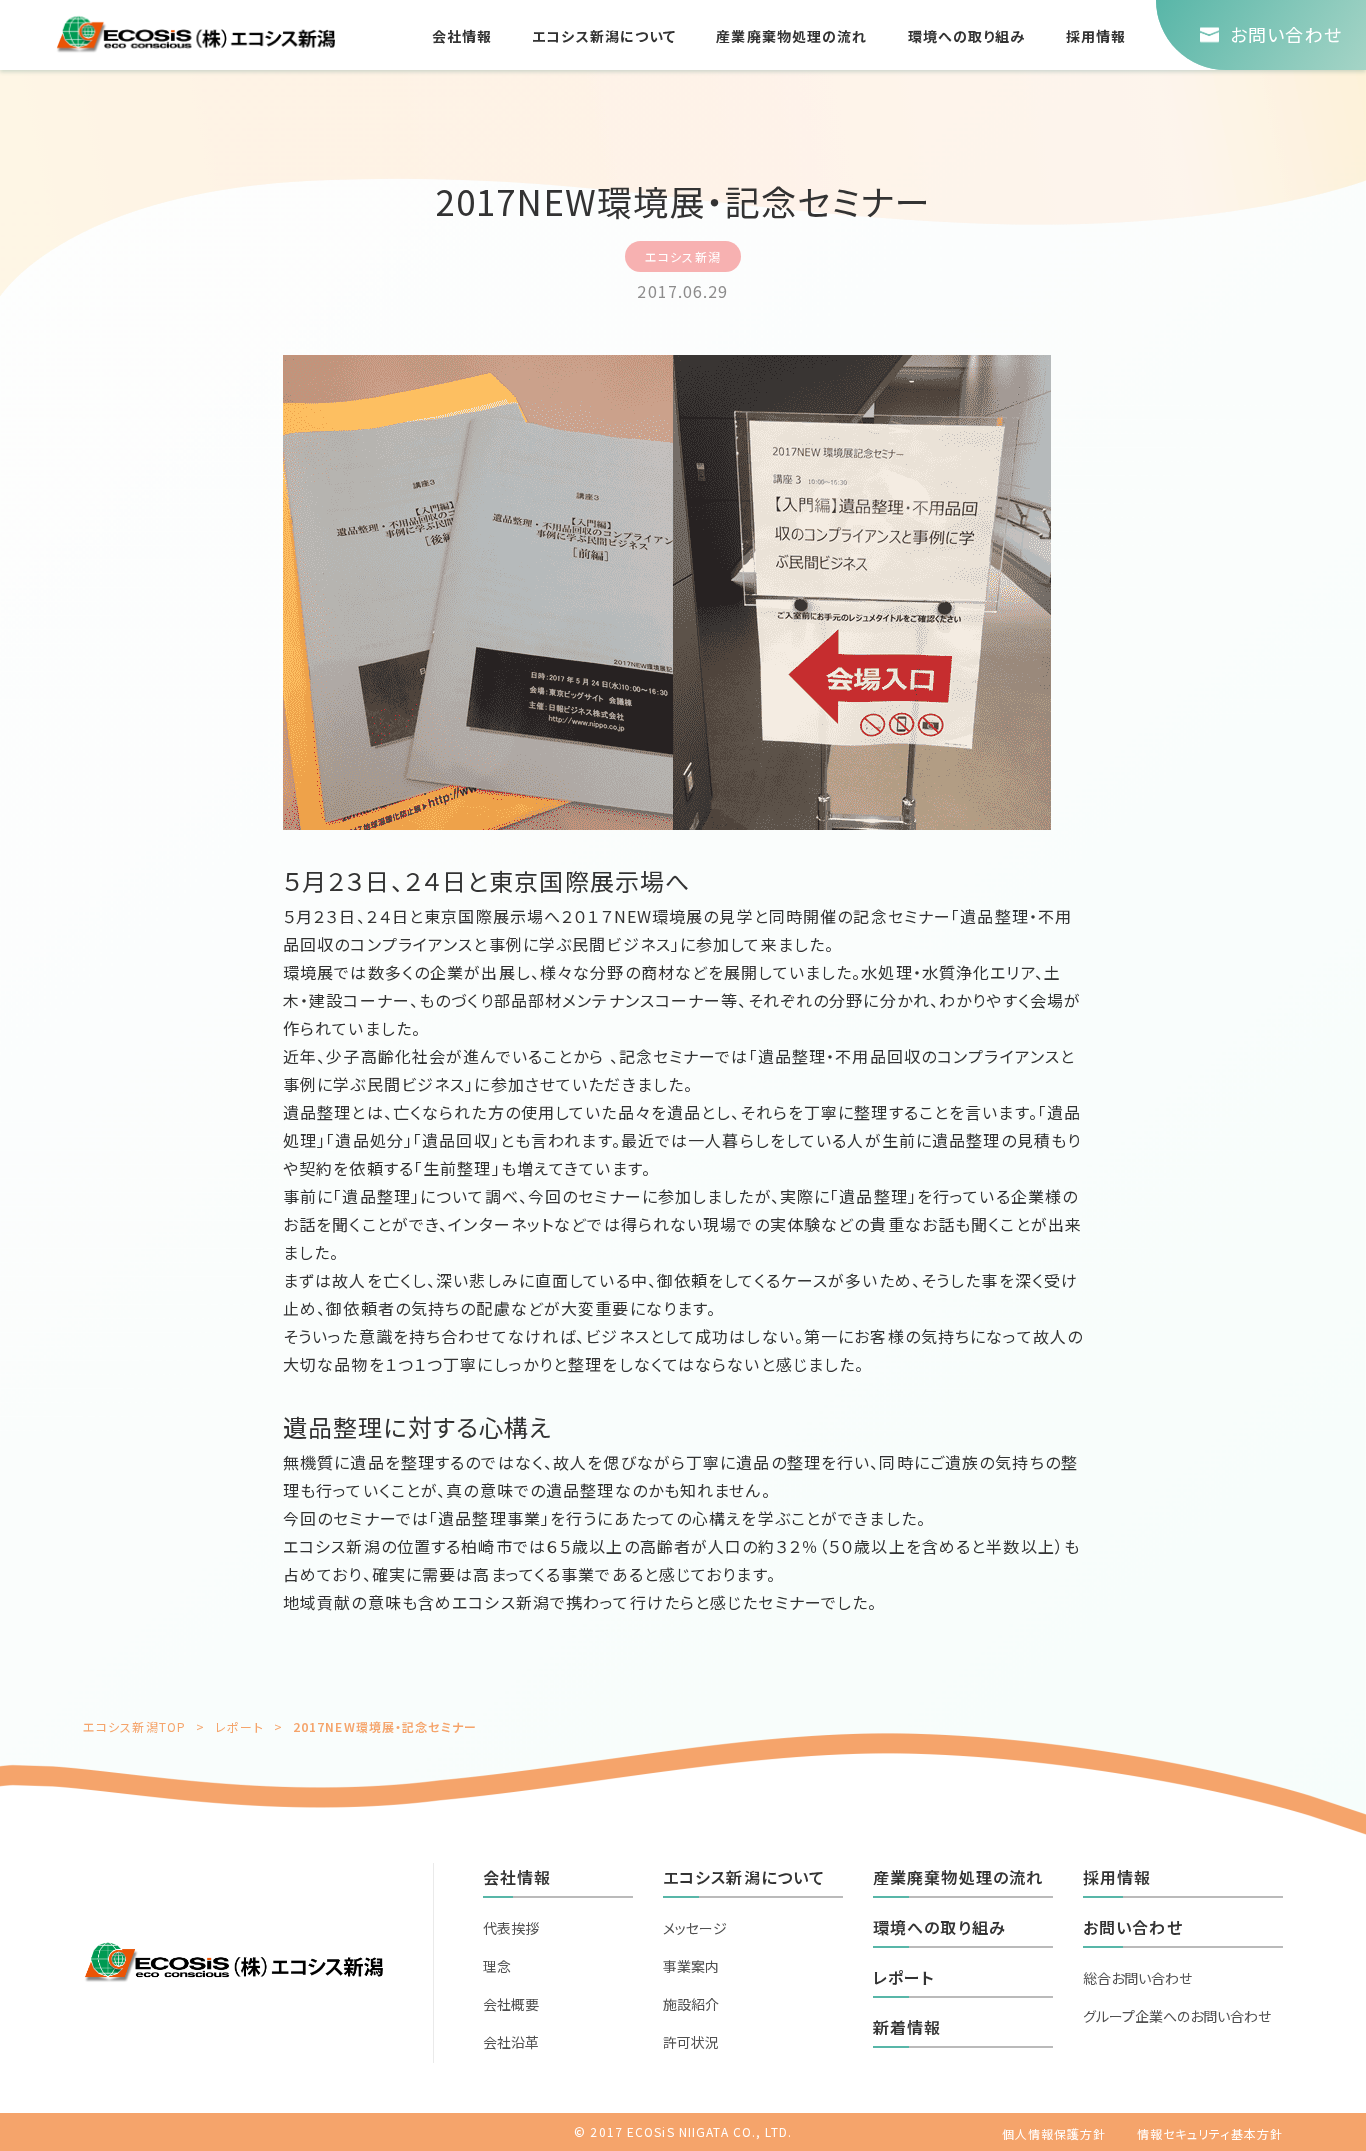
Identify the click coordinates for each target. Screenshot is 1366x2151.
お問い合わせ (1133, 1927)
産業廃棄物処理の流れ (791, 36)
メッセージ (695, 1928)
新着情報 (907, 2027)
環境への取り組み (967, 36)
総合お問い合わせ (1137, 1978)
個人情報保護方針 (1054, 2133)
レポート (239, 1726)
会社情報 (462, 36)
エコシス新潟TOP (134, 1726)
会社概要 (511, 2004)
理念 (497, 1966)
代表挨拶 (511, 1928)
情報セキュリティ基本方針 (1210, 2133)
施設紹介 (691, 2004)
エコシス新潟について (604, 36)
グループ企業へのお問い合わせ (1177, 2016)
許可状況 (691, 2042)
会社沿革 (511, 2042)
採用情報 (1096, 36)
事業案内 (691, 1966)
